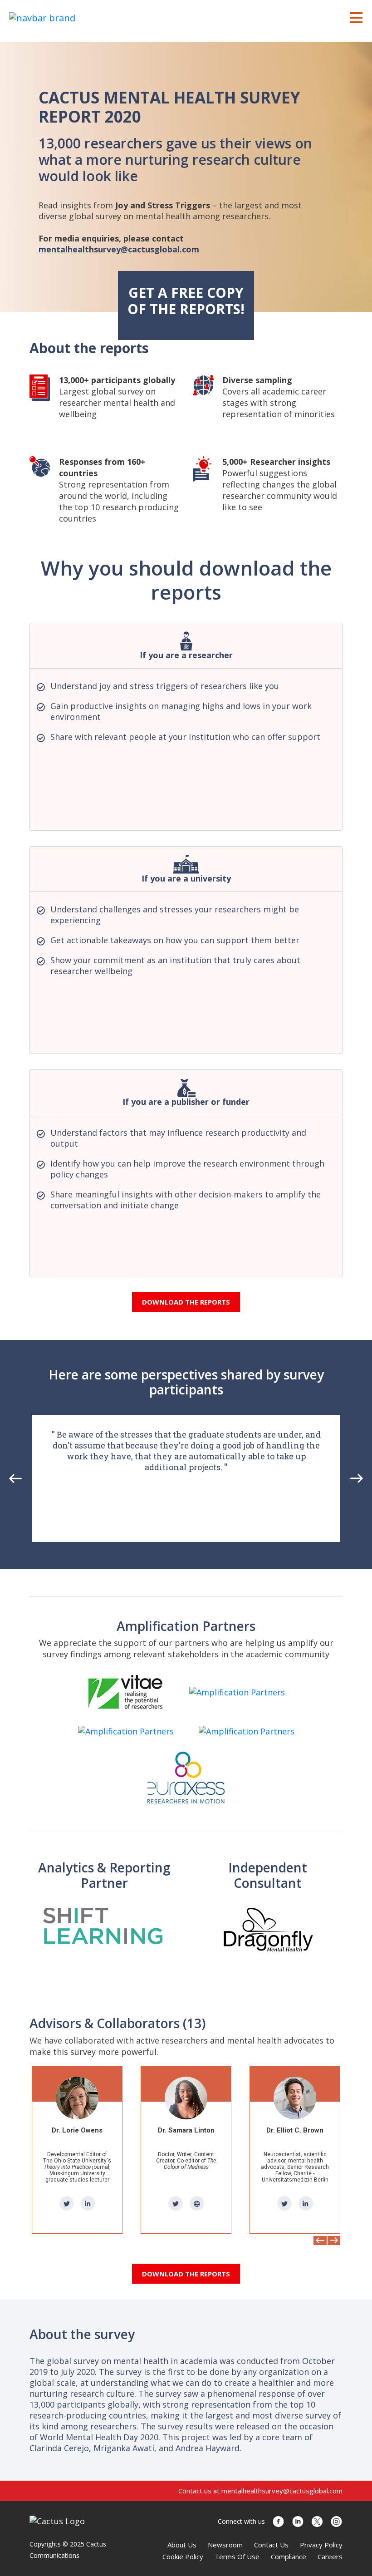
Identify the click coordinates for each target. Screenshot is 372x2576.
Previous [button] (16, 1478)
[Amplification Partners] (126, 1692)
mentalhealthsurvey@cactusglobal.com (119, 249)
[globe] (88, 2203)
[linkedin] (197, 2203)
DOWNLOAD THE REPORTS (186, 1302)
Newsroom (225, 2545)
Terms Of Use (237, 2556)
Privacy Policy (321, 2545)
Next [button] (357, 1478)
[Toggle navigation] (356, 17)
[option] (186, 1478)
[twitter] (67, 2203)
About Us (182, 2545)
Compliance (289, 2556)
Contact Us (271, 2545)
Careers (330, 2556)
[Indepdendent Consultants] (268, 1929)
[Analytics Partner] (104, 1925)
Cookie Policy (183, 2556)
